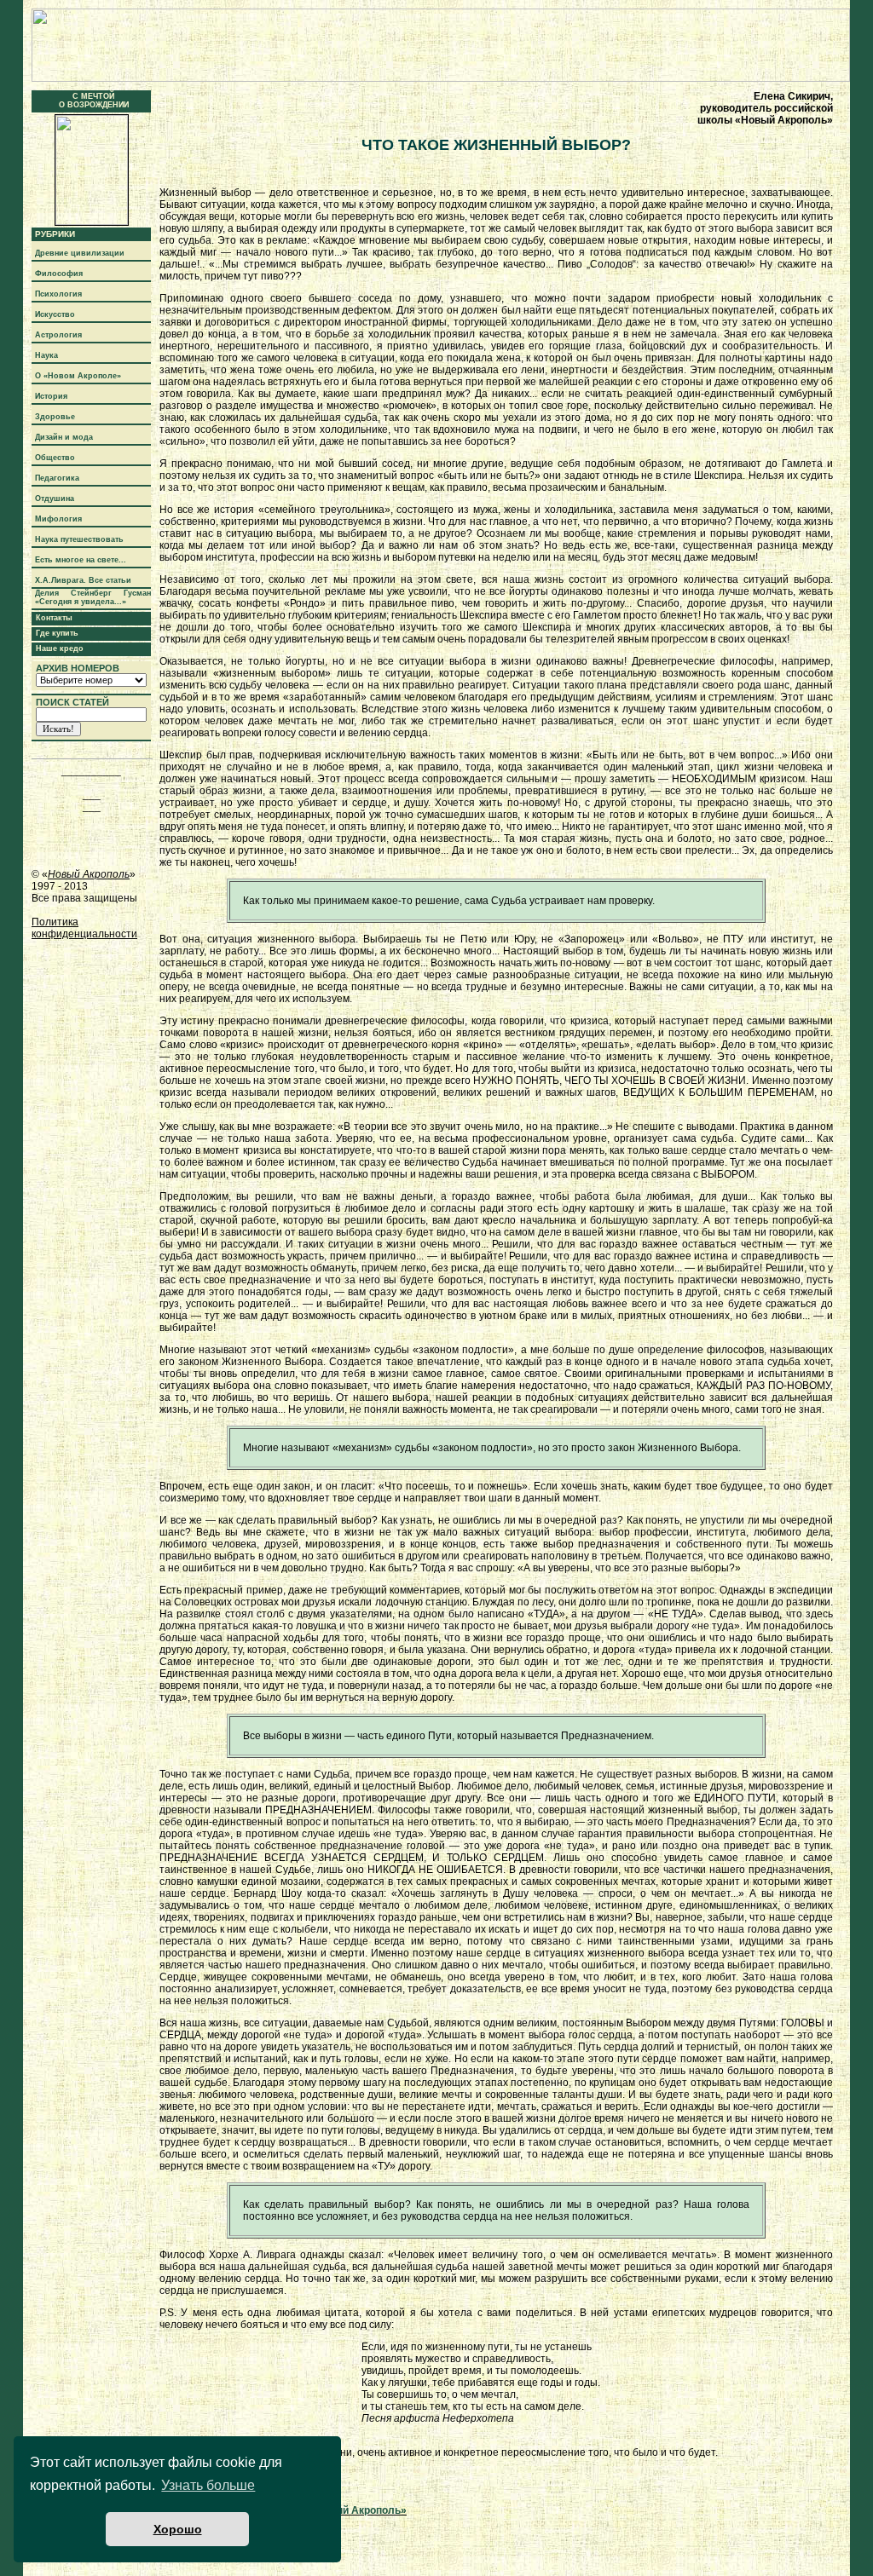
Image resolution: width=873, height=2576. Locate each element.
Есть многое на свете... (81, 560)
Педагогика (57, 478)
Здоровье (55, 417)
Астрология (58, 335)
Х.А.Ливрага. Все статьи (83, 580)
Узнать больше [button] (208, 2485)
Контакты (54, 618)
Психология (58, 294)
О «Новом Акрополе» (78, 376)
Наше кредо (60, 648)
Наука (46, 355)
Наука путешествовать (79, 539)
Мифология (58, 519)
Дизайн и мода (64, 437)
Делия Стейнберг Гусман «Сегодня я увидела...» (93, 597)
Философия (59, 274)
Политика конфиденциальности (84, 928)
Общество (55, 458)
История (51, 396)
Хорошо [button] (178, 2529)
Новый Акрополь (89, 874)
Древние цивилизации (80, 253)
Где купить (57, 633)
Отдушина (55, 498)
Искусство (55, 314)
